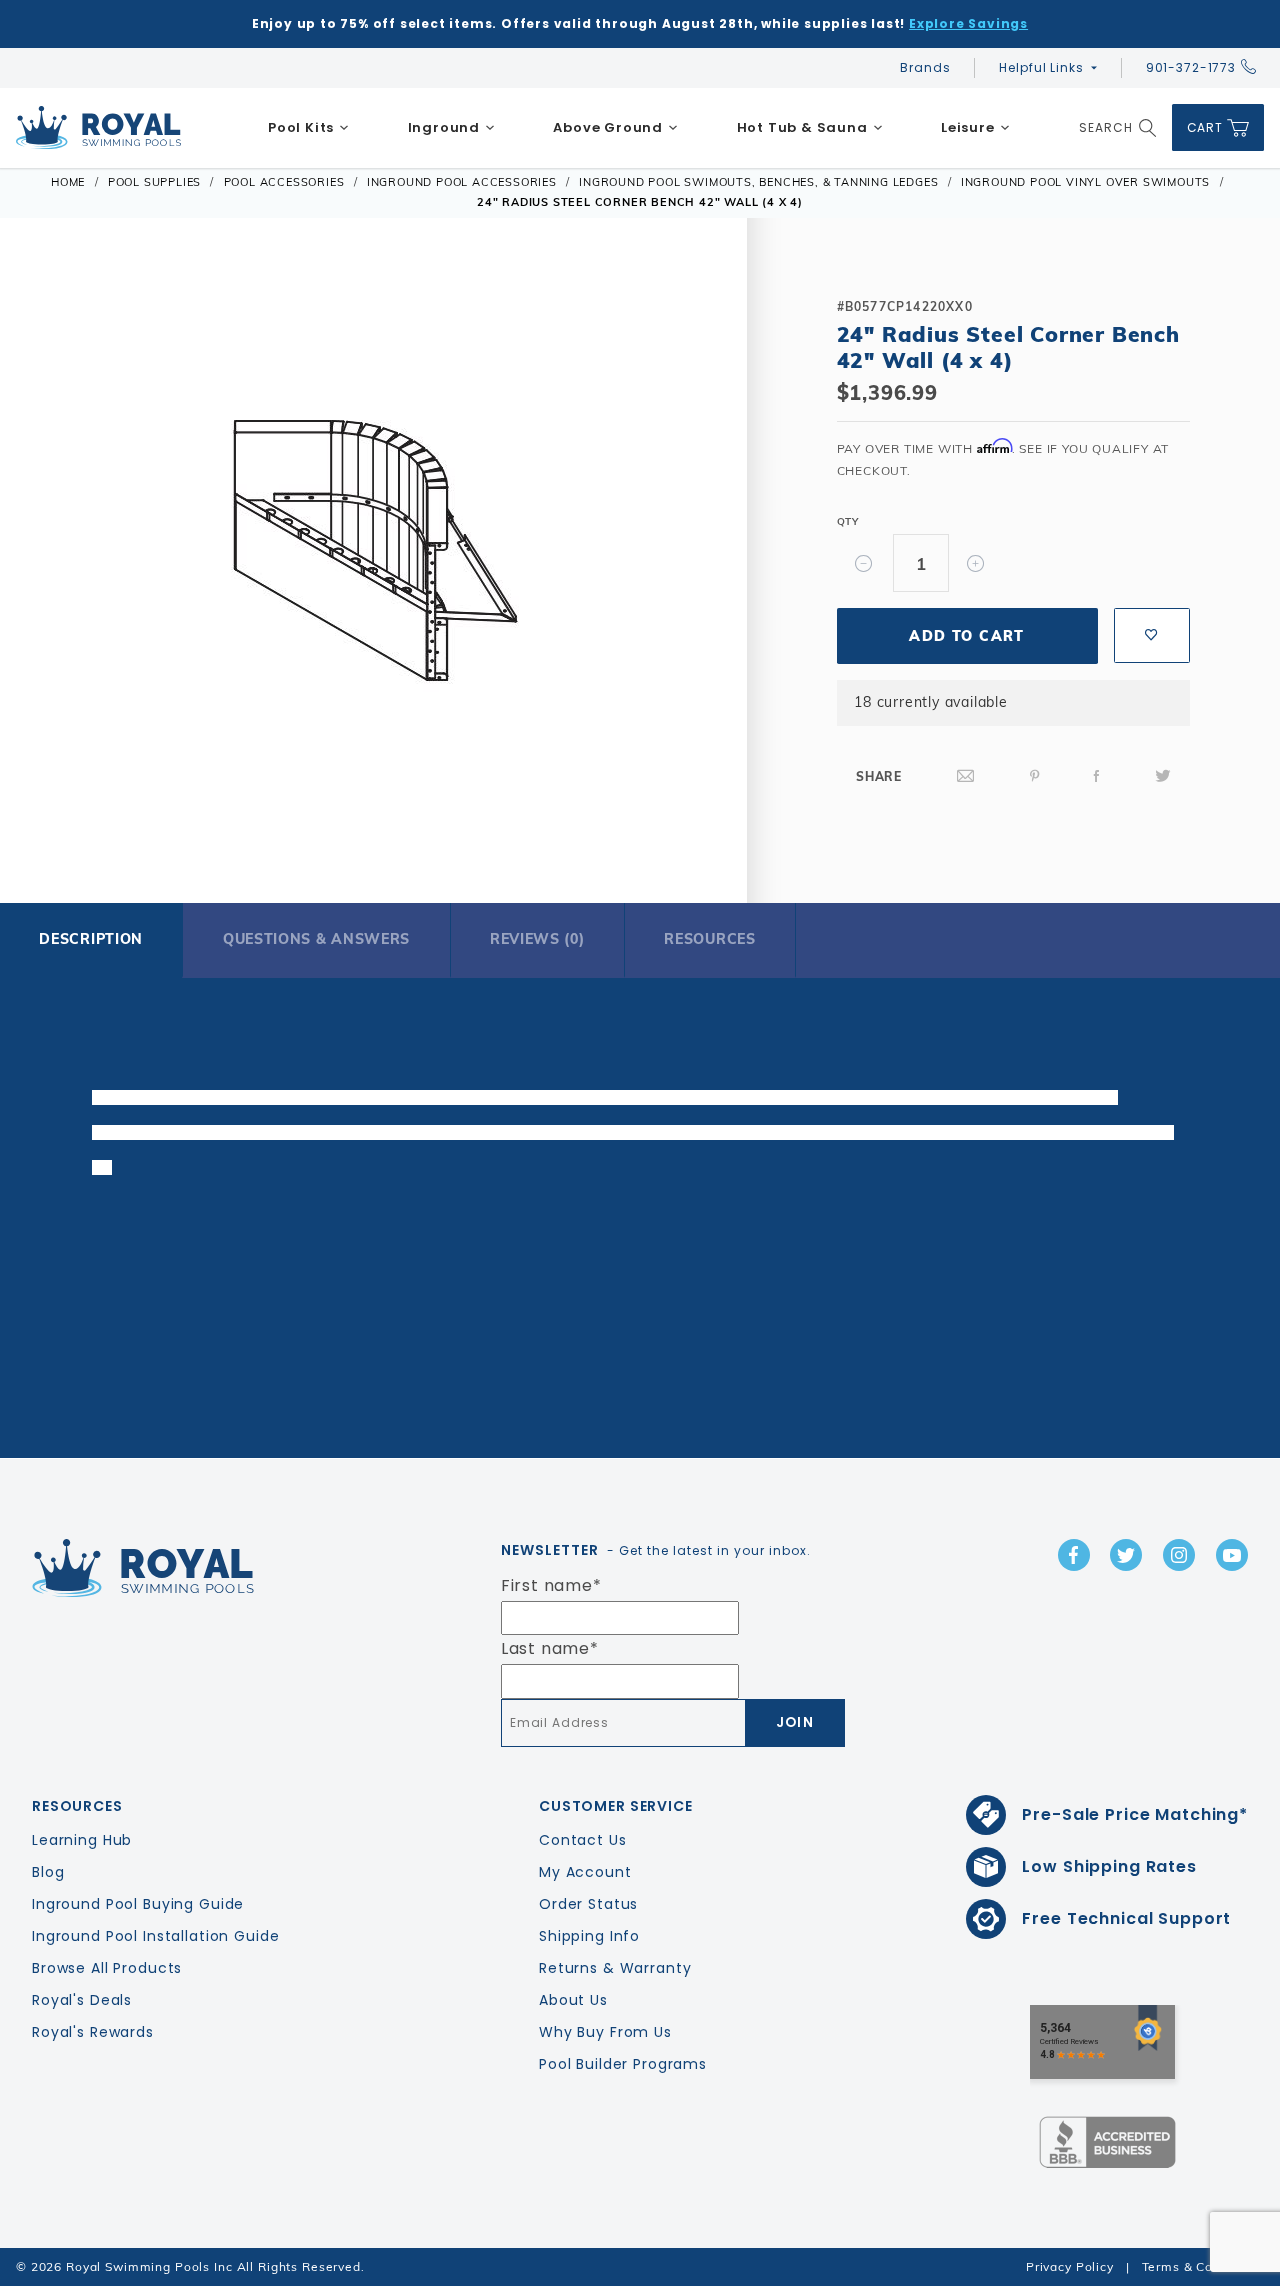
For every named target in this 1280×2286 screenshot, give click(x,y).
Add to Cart (966, 636)
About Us (573, 2000)
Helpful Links (1041, 67)
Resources (709, 939)
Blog (48, 1872)
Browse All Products (107, 1968)
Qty (848, 521)
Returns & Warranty (615, 1968)
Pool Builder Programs (623, 2064)
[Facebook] (1097, 776)
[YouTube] (1232, 1555)
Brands (925, 67)
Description (91, 939)
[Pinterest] (1035, 776)
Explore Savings (968, 23)
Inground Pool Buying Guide (138, 1904)
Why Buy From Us (605, 2032)
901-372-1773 (1191, 67)
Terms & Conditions (1203, 2266)
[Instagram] (1179, 1555)
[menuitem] (309, 128)
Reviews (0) (537, 939)
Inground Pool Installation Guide (156, 1936)
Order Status (588, 1904)
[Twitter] (1163, 776)
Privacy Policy (1070, 2266)
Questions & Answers (316, 939)
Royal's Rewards (93, 2032)
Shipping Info (589, 1936)
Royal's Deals (82, 2000)
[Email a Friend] (966, 776)
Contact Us (583, 1840)
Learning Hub (82, 1840)
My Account (585, 1872)
